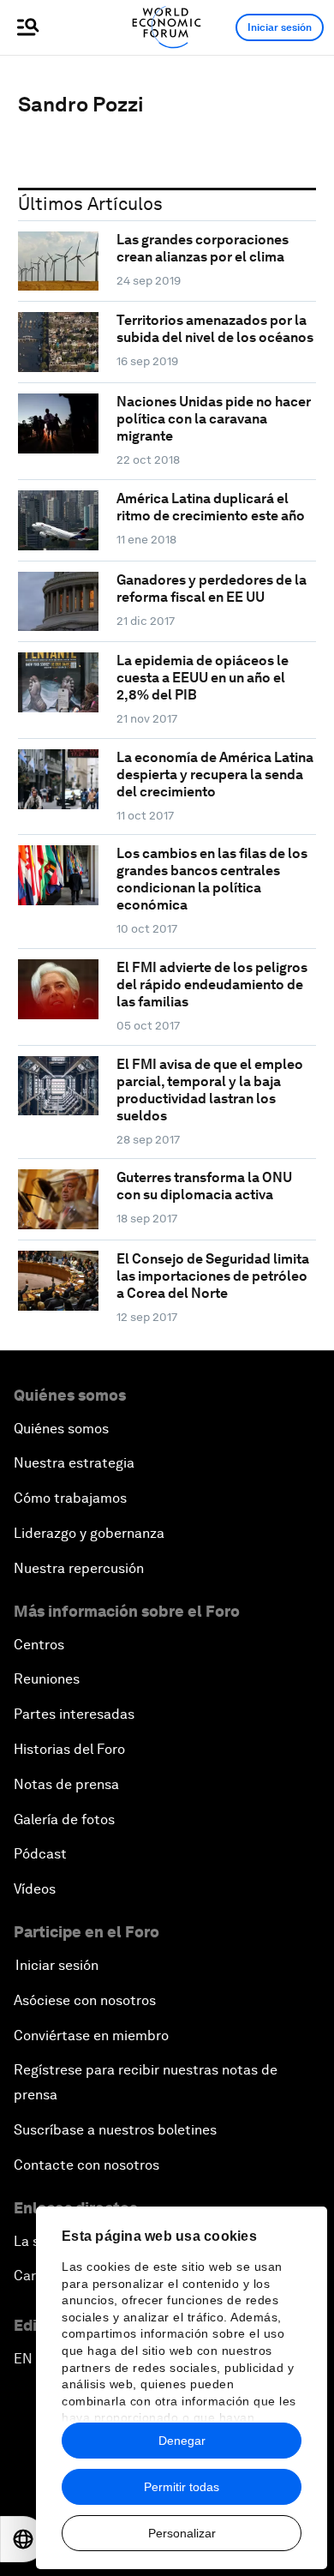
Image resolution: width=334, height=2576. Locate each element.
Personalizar (182, 2533)
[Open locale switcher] (23, 2539)
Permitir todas (182, 2487)
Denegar (182, 2441)
